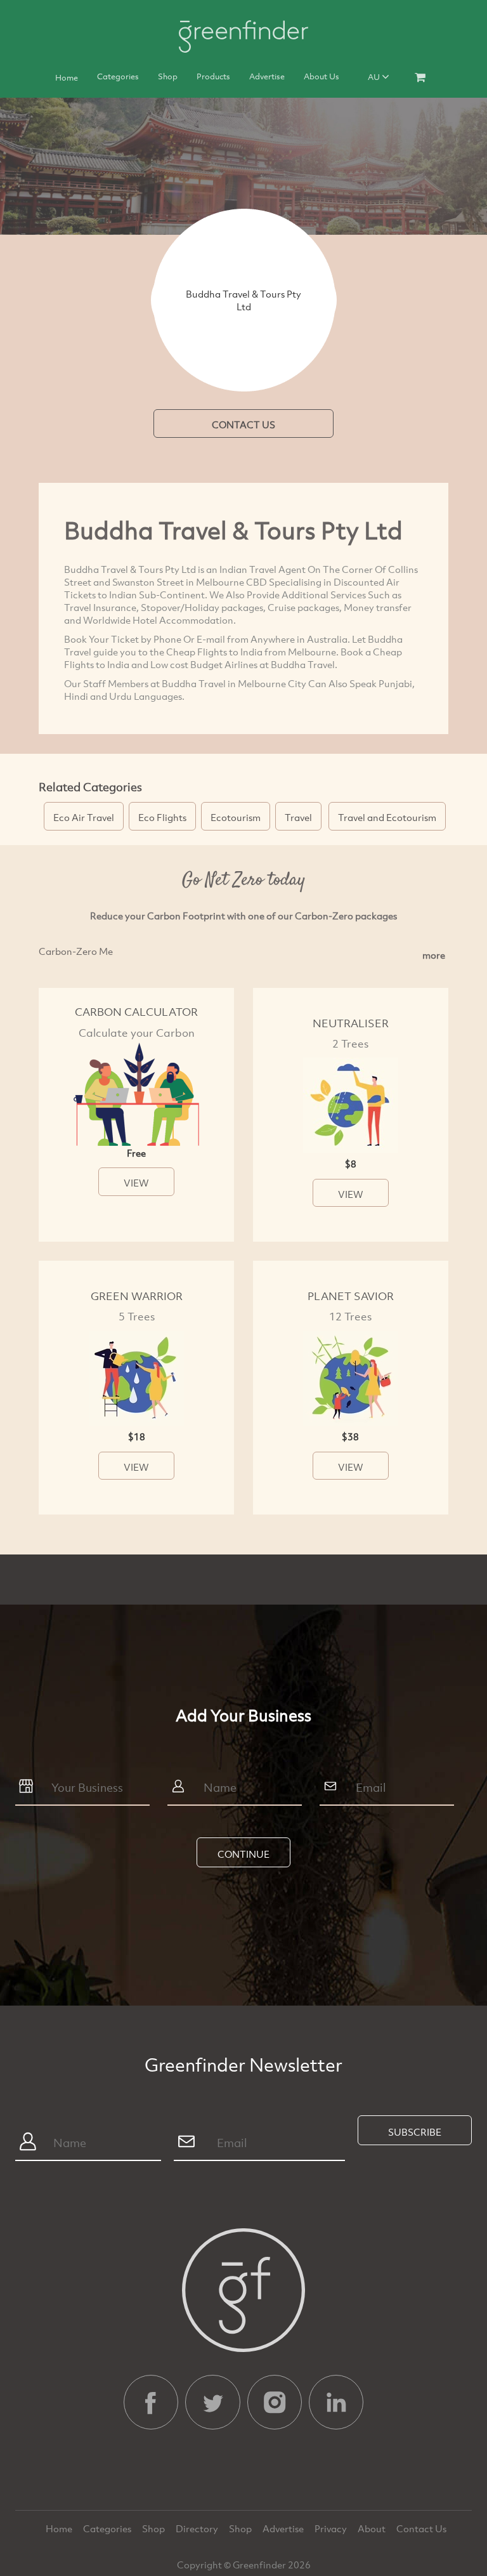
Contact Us (421, 2528)
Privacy (332, 2528)
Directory (198, 2528)
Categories (118, 76)
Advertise (267, 76)
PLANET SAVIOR (351, 1296)
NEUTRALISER (351, 1023)
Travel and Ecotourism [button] (387, 817)
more (434, 955)
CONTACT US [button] (243, 424)
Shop (168, 76)
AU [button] (375, 77)
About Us (321, 76)
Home (67, 77)
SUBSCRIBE (415, 2132)
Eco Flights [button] (162, 817)
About (373, 2528)
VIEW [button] (136, 1183)
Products (213, 76)
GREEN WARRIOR (137, 1296)
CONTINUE (243, 1854)
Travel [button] (298, 817)
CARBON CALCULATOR (136, 1012)
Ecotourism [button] (236, 817)
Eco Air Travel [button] (84, 817)
